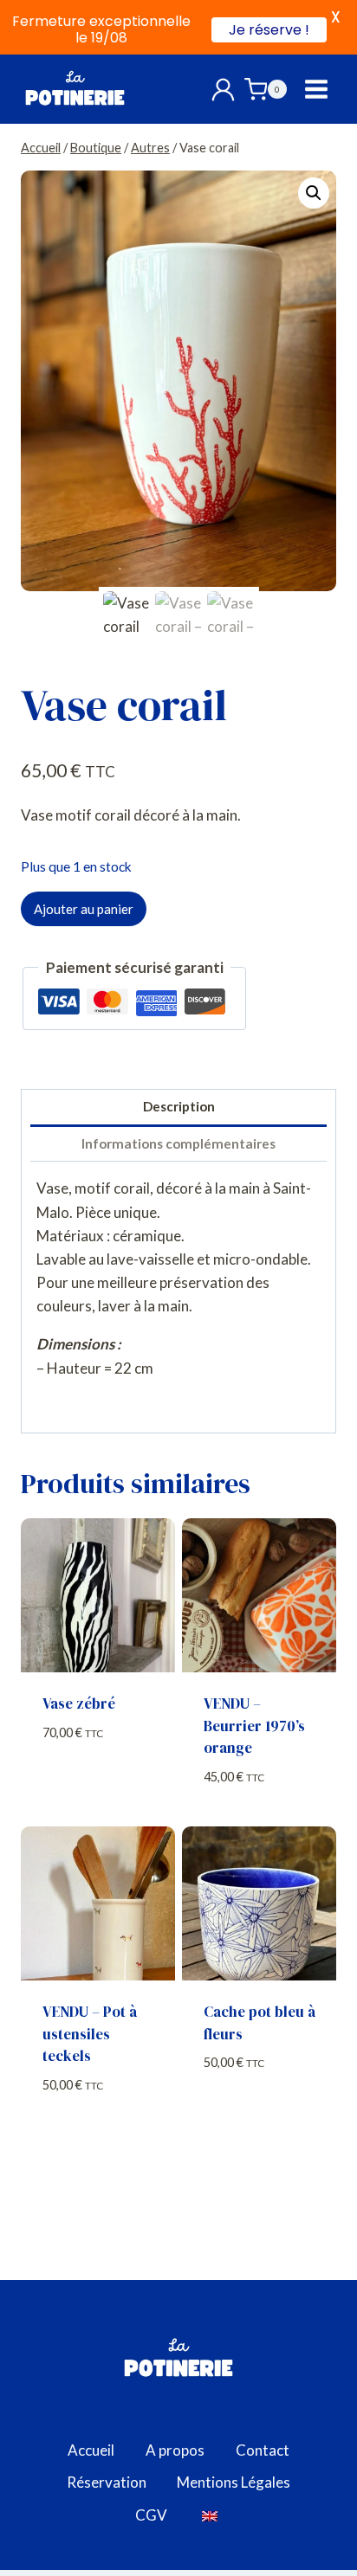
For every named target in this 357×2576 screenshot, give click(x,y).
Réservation (107, 2482)
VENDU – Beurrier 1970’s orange (254, 1726)
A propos (175, 2450)
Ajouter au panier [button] (98, 1786)
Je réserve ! (269, 30)
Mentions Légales (234, 2482)
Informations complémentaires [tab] (178, 1143)
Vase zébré (79, 1703)
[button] (314, 193)
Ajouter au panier (84, 909)
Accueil (91, 2450)
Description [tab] (179, 1106)
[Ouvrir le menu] (316, 90)
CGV (151, 2515)
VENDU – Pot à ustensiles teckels (90, 2034)
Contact (263, 2450)
